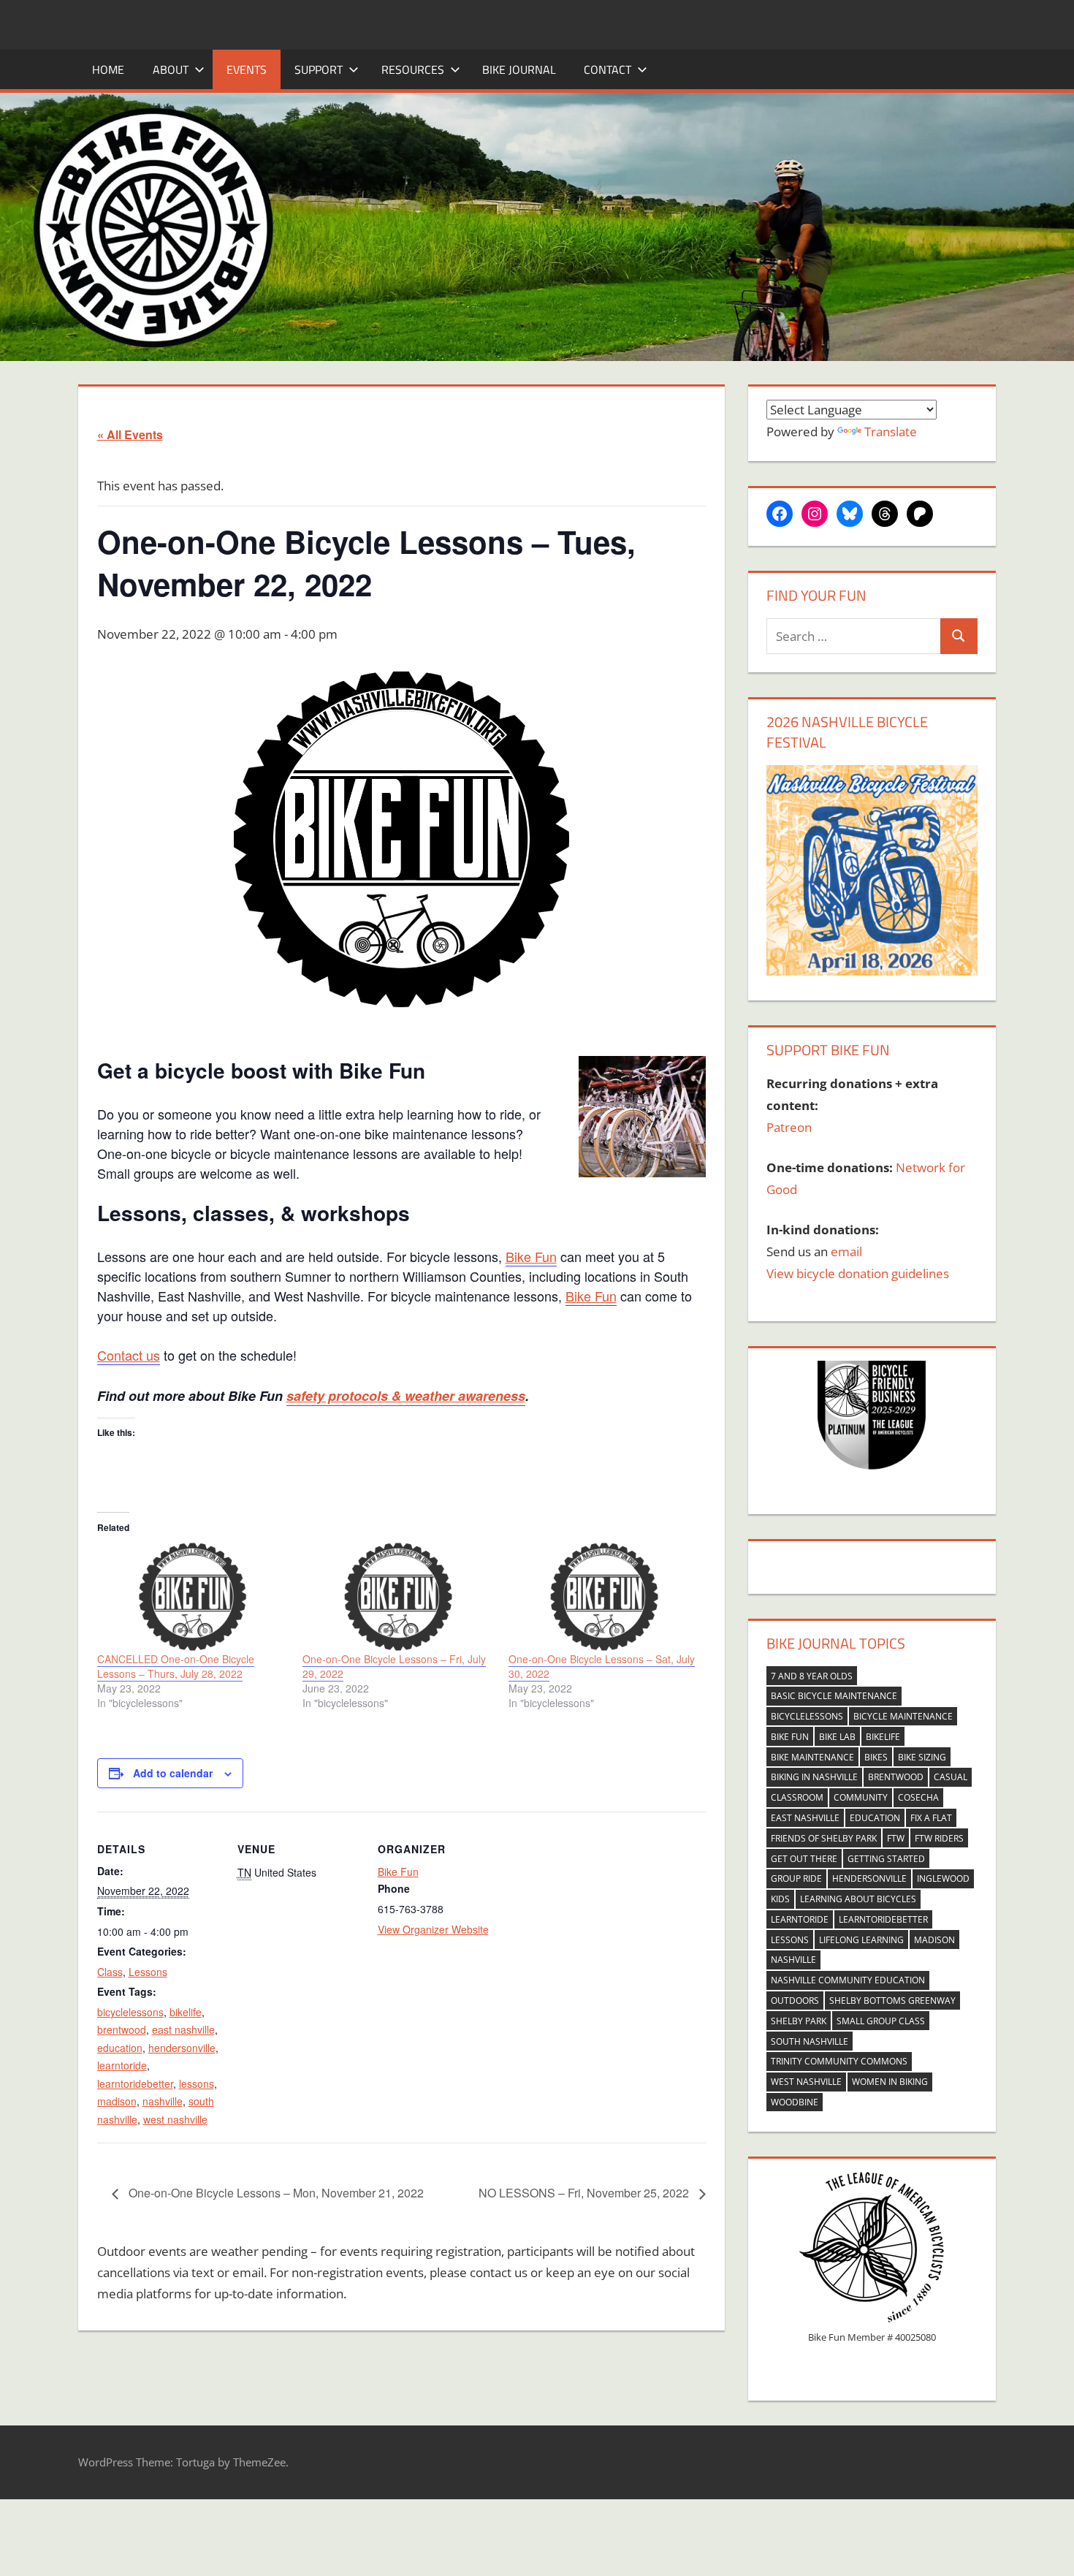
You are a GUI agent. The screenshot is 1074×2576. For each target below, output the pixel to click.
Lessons (148, 1972)
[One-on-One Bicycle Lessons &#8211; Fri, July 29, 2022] (398, 1597)
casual (951, 1777)
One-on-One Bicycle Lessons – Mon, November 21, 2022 (275, 2193)
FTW (896, 1838)
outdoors (795, 2001)
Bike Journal (519, 69)
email (846, 1251)
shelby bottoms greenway (892, 2001)
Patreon (789, 1127)
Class (110, 1972)
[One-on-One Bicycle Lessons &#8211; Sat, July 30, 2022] (604, 1597)
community (861, 1797)
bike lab (837, 1737)
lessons (197, 2083)
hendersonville (182, 2048)
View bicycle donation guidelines (858, 1273)
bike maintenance (812, 1757)
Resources (413, 69)
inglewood (943, 1878)
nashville (163, 2101)
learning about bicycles (858, 1899)
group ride (796, 1878)
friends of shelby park (824, 1838)
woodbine (795, 2102)
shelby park (799, 2021)
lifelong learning (861, 1940)
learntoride (122, 2065)
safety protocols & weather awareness (406, 1396)
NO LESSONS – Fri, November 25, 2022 (585, 2193)
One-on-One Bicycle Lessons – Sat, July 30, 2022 (602, 1666)
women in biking (890, 2082)
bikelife (186, 2012)
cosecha (918, 1797)
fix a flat (931, 1818)
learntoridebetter (135, 2083)
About (171, 69)
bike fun (790, 1737)
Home (108, 69)
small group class (881, 2021)
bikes (876, 1757)
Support (319, 69)
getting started (886, 1859)
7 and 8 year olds (812, 1676)
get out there (804, 1859)
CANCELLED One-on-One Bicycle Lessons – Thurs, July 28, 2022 (176, 1666)
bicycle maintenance (903, 1716)
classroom (797, 1797)
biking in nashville (814, 1777)
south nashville (810, 2041)
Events (247, 69)
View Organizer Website (433, 1929)
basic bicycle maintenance (834, 1696)
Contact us (129, 1355)
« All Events (130, 434)
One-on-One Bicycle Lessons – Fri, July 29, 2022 (394, 1666)
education (120, 2048)
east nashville (183, 2029)
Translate (891, 432)
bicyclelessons (130, 2012)
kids (780, 1899)
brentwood (122, 2029)
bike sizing (922, 1757)
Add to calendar (173, 1773)
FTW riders (939, 1838)
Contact (608, 69)
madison (117, 2101)
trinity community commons (839, 2061)
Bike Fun (531, 1256)
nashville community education (848, 1980)
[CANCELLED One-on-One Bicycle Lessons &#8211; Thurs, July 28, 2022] (193, 1597)
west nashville (175, 2119)
